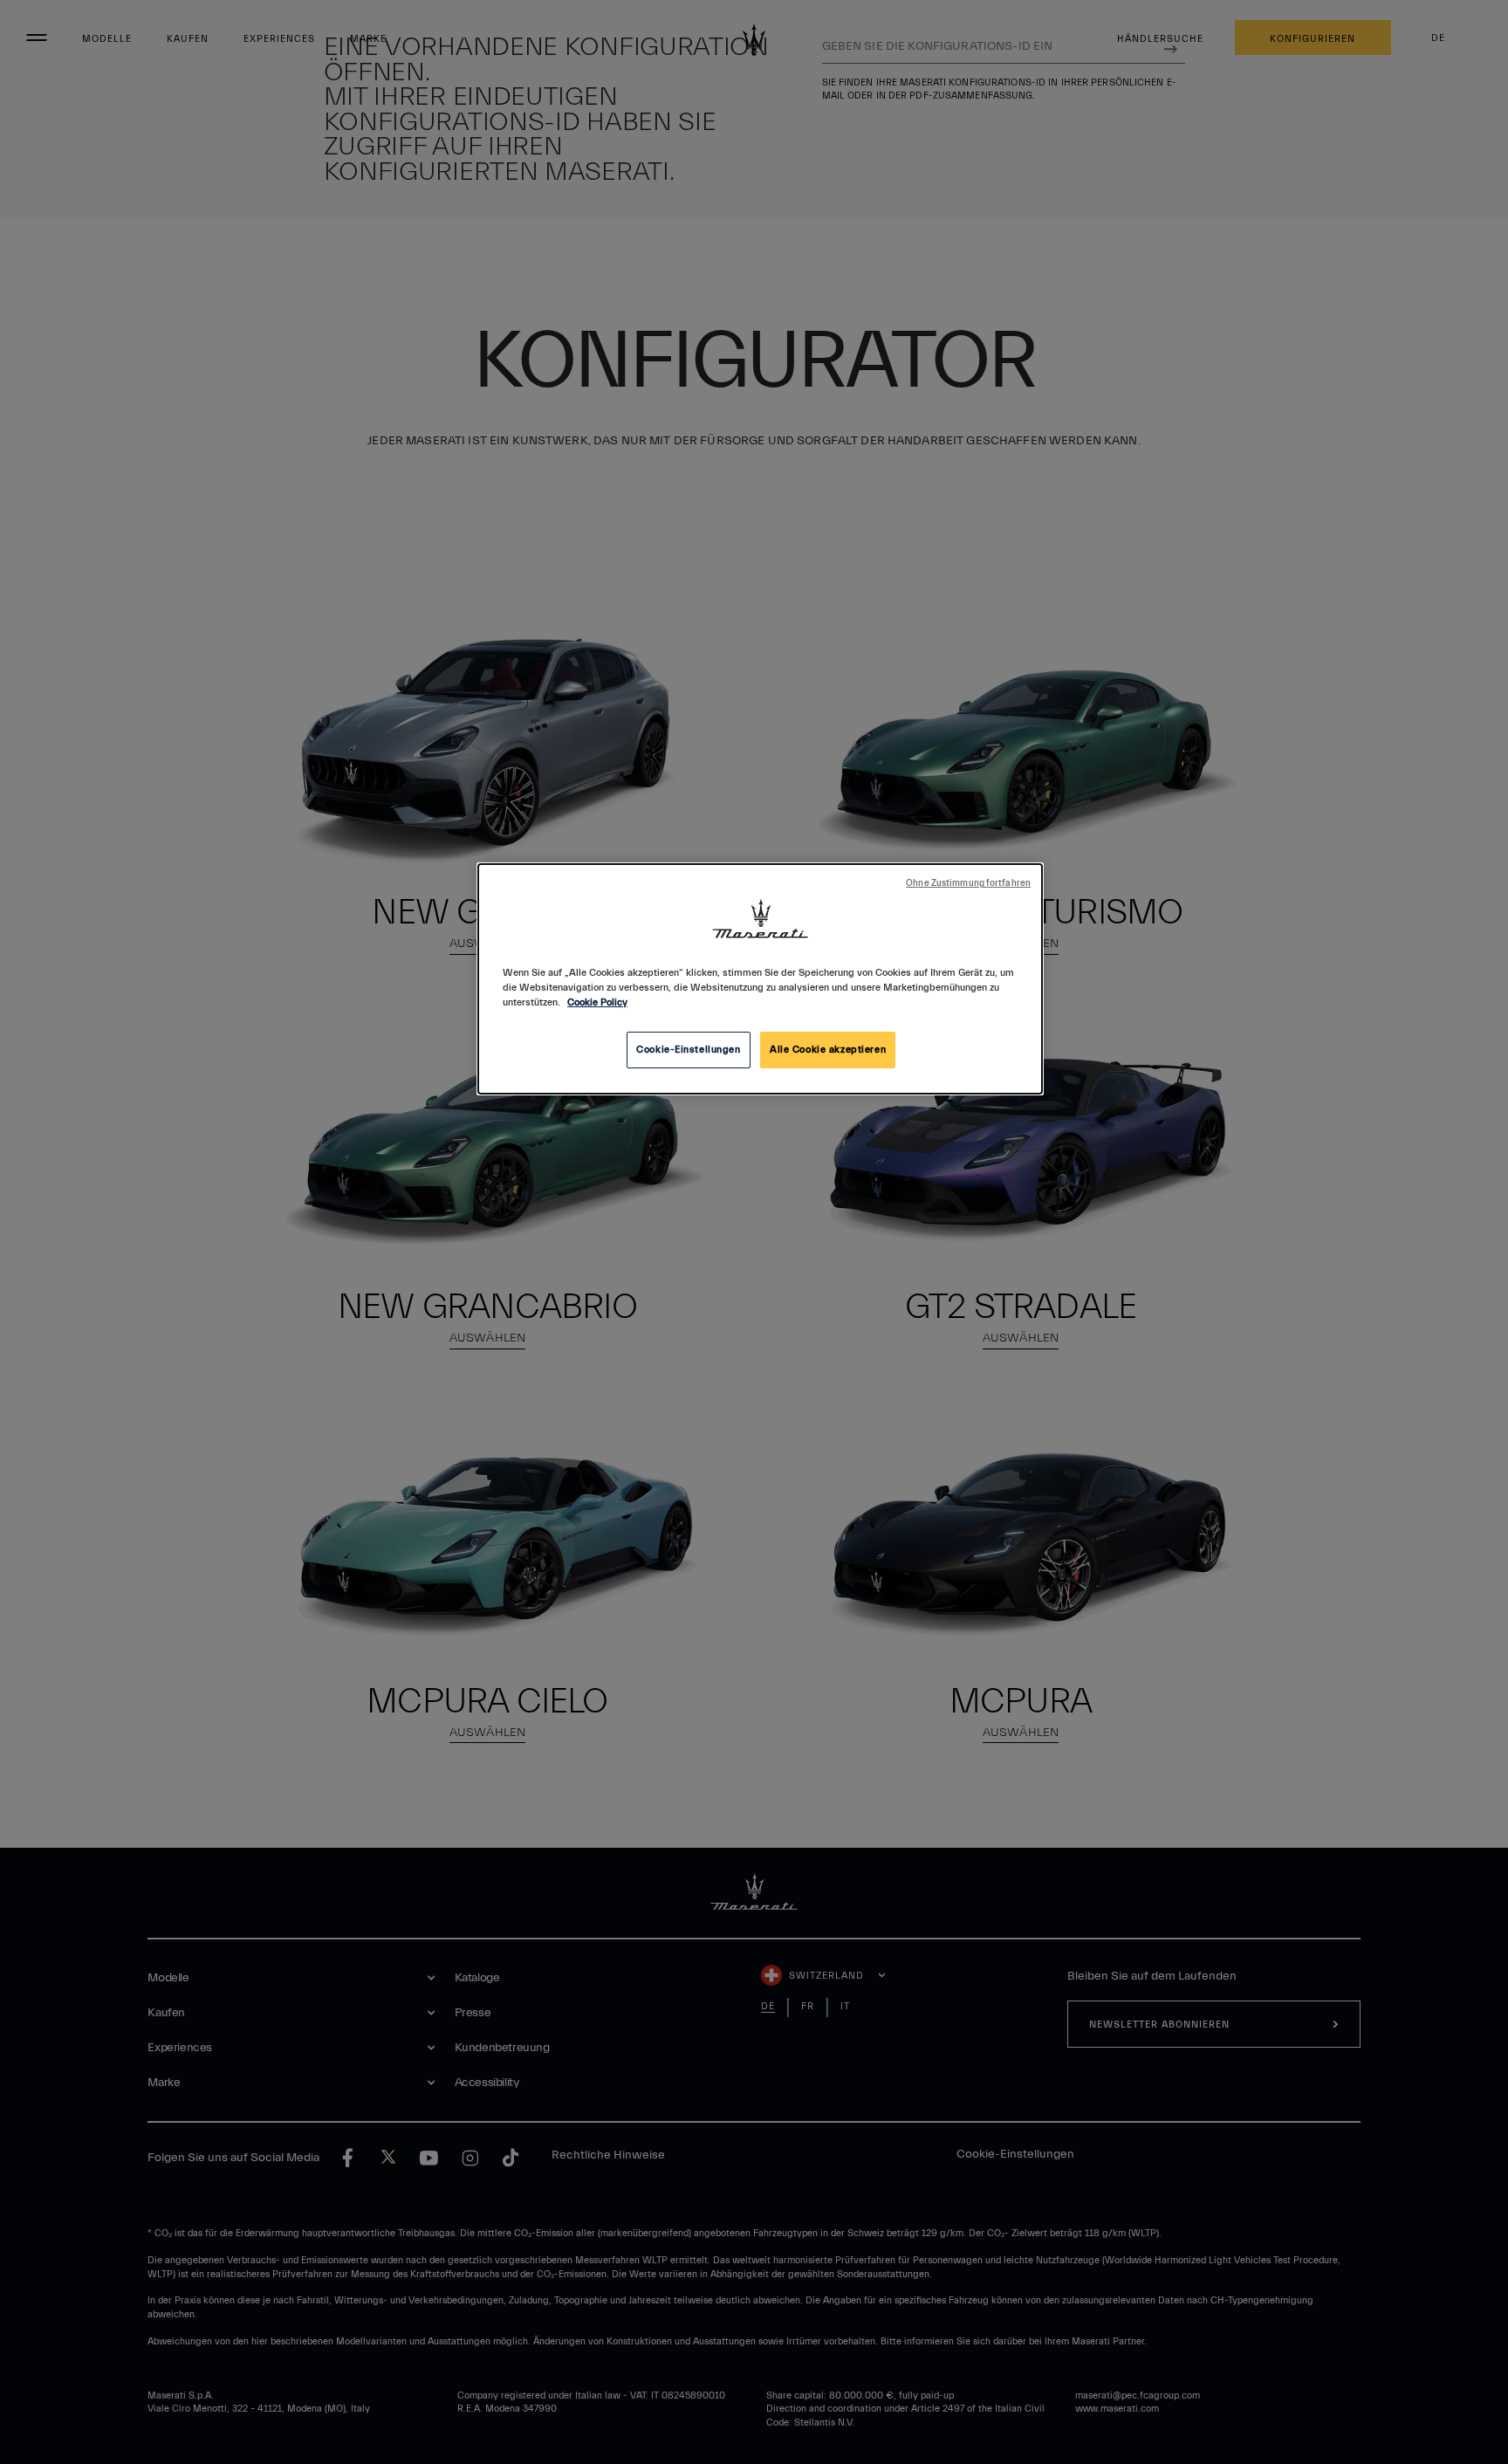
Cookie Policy (597, 1002)
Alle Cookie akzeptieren (828, 1050)
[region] (760, 979)
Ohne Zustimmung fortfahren (968, 883)
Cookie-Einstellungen (688, 1050)
